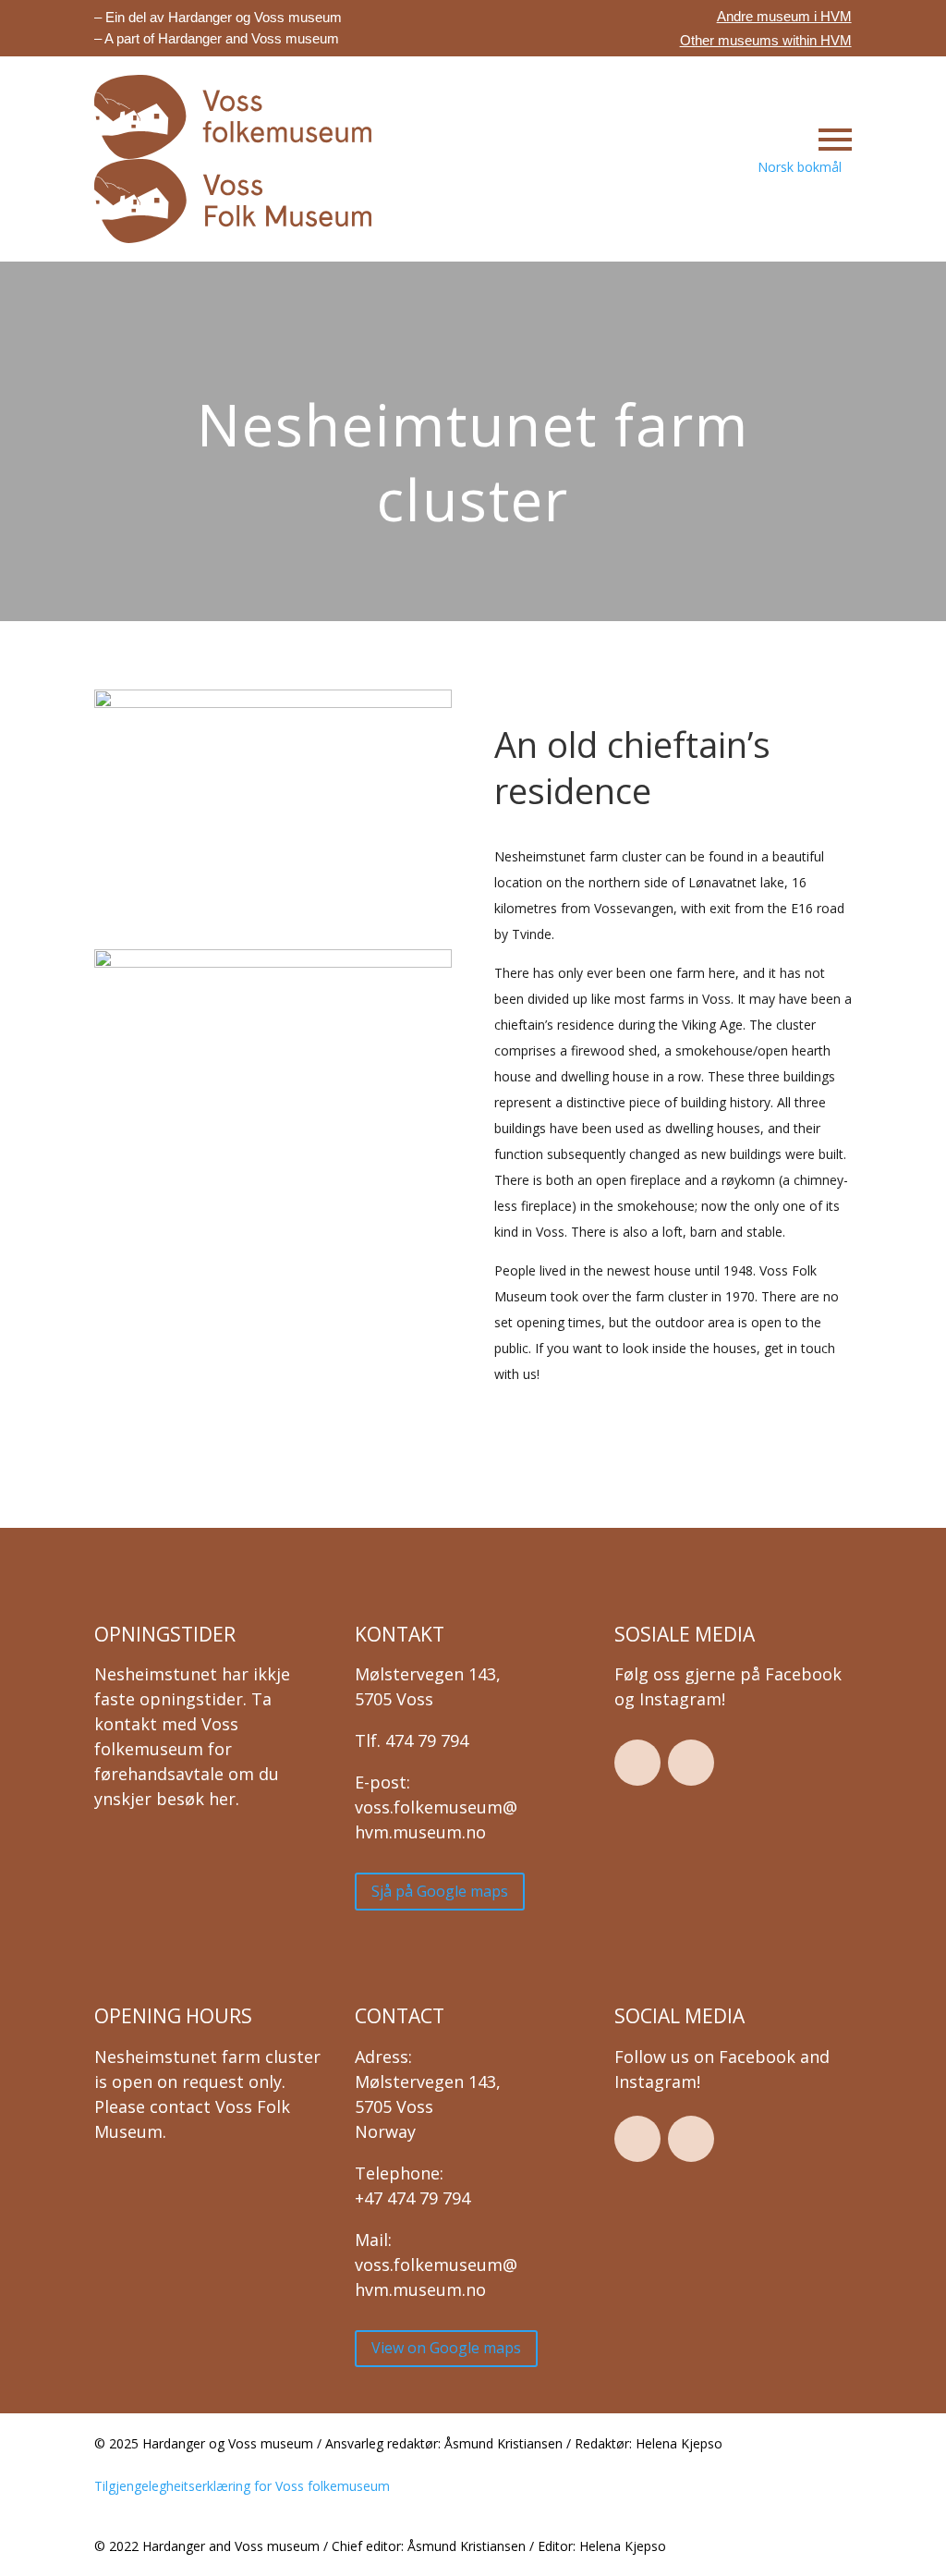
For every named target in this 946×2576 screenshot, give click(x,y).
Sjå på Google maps (440, 1891)
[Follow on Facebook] (637, 1763)
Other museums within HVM (766, 40)
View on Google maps (446, 2348)
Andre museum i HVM (784, 16)
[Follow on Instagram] (691, 1763)
